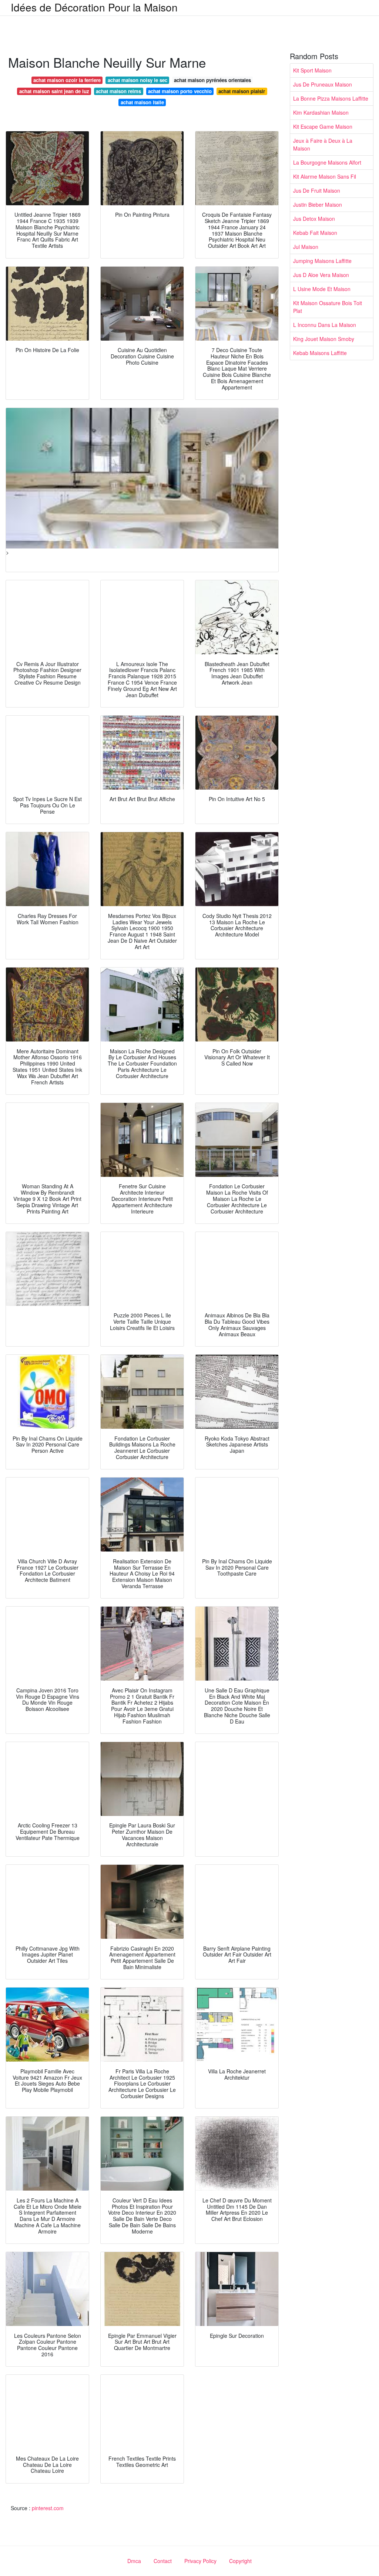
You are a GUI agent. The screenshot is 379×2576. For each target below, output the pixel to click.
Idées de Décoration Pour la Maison (94, 7)
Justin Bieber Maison (318, 205)
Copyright (240, 2561)
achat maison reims (118, 91)
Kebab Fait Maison (315, 233)
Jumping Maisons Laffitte (322, 261)
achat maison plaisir (242, 91)
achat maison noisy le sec (137, 80)
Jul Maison (306, 247)
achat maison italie (142, 102)
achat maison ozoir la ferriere (67, 80)
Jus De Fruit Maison (317, 190)
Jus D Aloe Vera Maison (321, 275)
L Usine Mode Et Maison (322, 289)
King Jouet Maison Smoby (324, 339)
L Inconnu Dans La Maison (325, 325)
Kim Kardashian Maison (321, 112)
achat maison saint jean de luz (54, 91)
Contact (163, 2561)
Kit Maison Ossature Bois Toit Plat (328, 307)
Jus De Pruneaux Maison (323, 84)
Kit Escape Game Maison (323, 126)
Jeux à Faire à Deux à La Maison (323, 144)
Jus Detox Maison (314, 219)
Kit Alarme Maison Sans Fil (325, 176)
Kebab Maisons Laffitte (320, 353)
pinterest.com (48, 2508)
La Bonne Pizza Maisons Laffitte (331, 98)
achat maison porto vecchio (180, 91)
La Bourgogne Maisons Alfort (327, 162)
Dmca (134, 2561)
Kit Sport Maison (312, 70)
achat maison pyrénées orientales (212, 80)
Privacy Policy (200, 2561)
